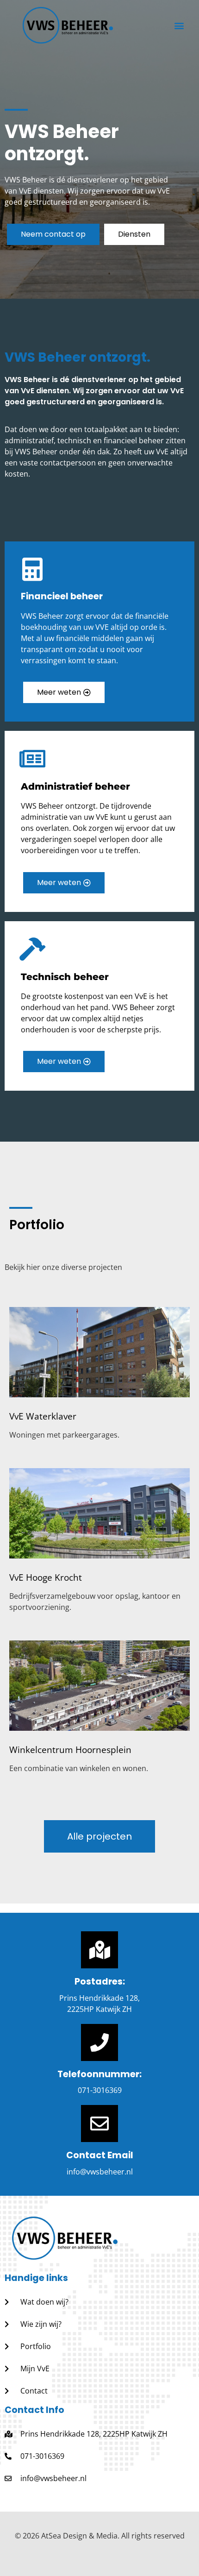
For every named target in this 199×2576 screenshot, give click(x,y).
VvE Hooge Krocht (46, 1577)
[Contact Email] (99, 2124)
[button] (179, 25)
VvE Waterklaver (43, 1416)
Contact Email (100, 2155)
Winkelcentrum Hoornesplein (70, 1750)
